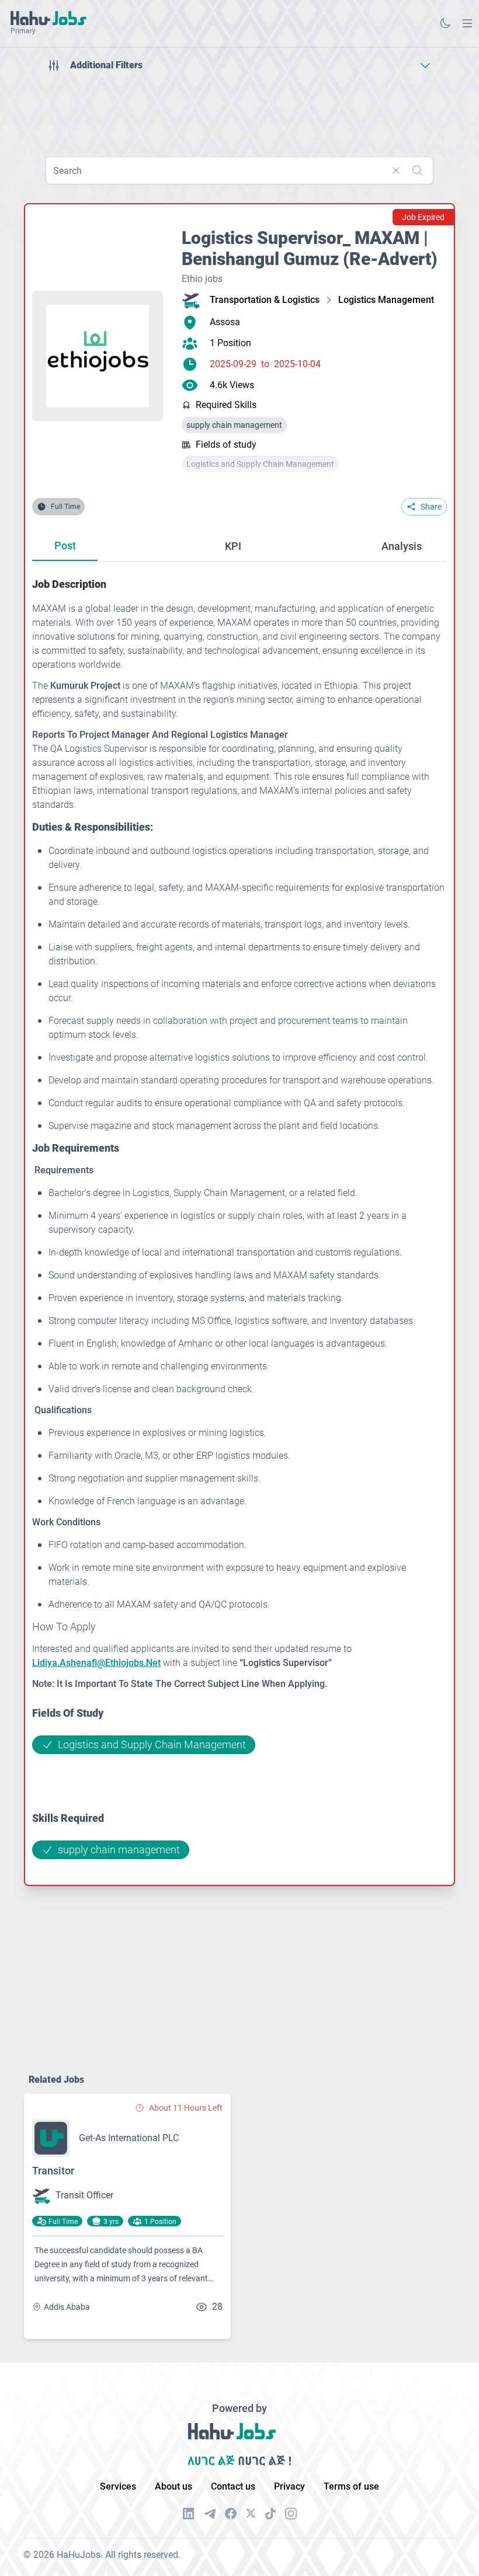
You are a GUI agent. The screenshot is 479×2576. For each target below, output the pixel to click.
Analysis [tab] (402, 546)
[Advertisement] (239, 110)
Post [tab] (65, 545)
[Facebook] (231, 2514)
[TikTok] (270, 2514)
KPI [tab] (233, 546)
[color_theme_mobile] (445, 23)
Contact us (233, 2486)
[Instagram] (291, 2514)
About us (173, 2486)
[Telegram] (210, 2514)
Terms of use (351, 2486)
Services (118, 2486)
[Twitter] (251, 2514)
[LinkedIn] (189, 2514)
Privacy (289, 2486)
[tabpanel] (239, 1218)
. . (467, 23)
